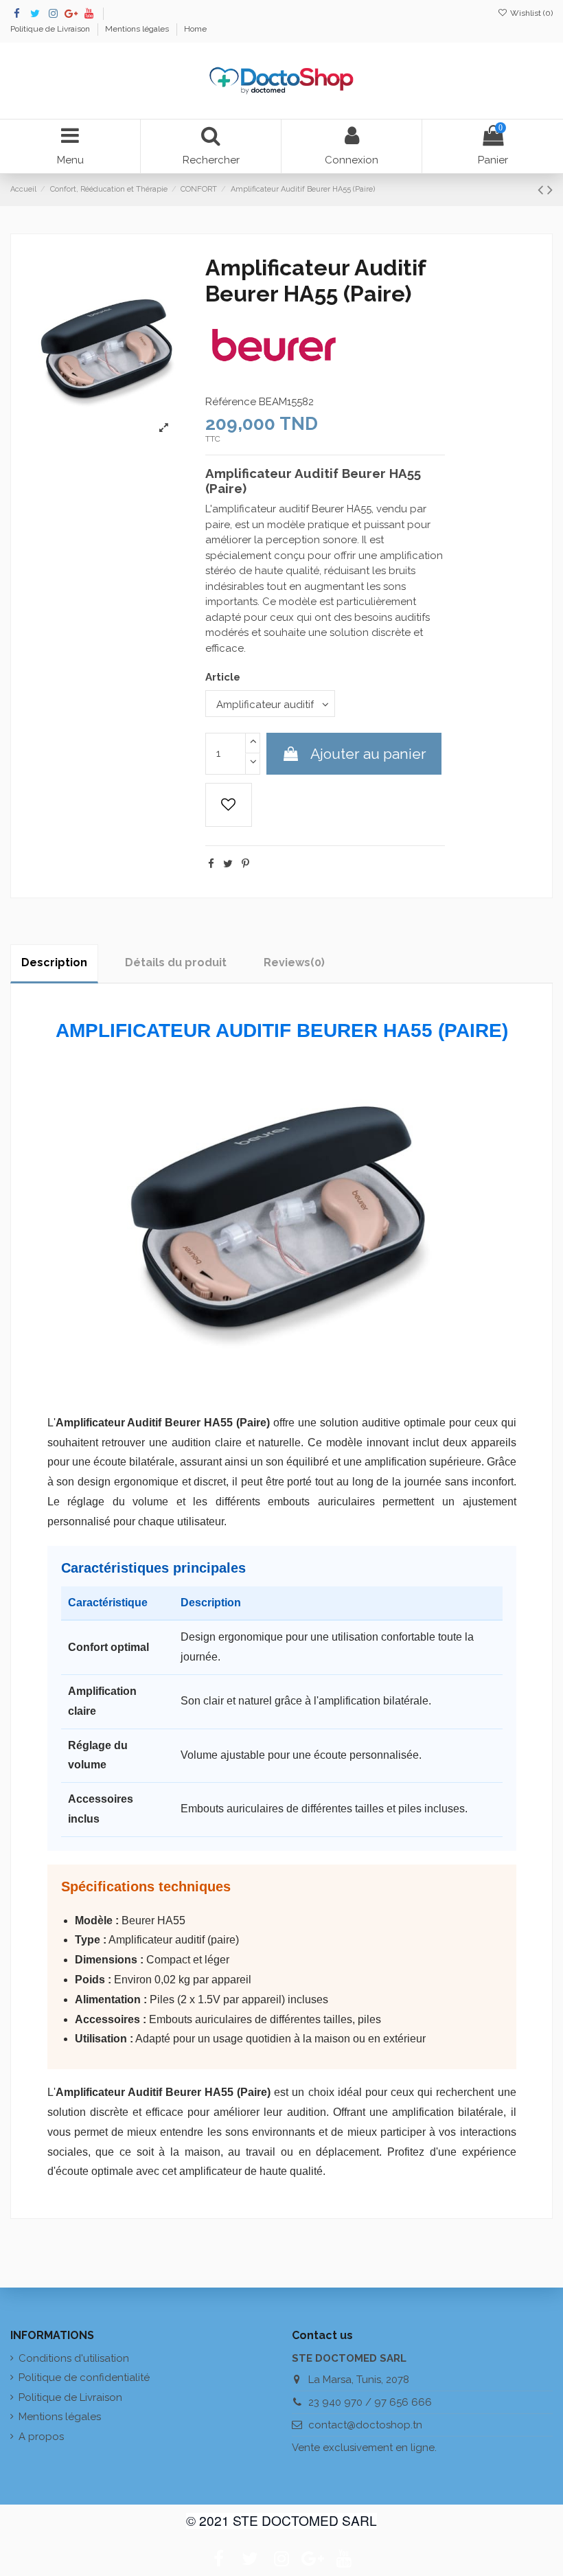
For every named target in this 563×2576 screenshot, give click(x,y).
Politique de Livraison (51, 29)
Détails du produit (176, 962)
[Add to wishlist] (229, 805)
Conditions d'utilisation (74, 2358)
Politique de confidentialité (84, 2378)
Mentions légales (138, 29)
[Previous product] (542, 190)
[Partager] (211, 864)
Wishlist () (530, 13)
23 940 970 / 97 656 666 (370, 2402)
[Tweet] (228, 864)
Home (195, 29)
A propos (41, 2437)
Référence (231, 402)
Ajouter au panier (368, 754)
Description (54, 962)
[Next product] (550, 190)
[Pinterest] (245, 864)
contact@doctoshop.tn (365, 2425)
